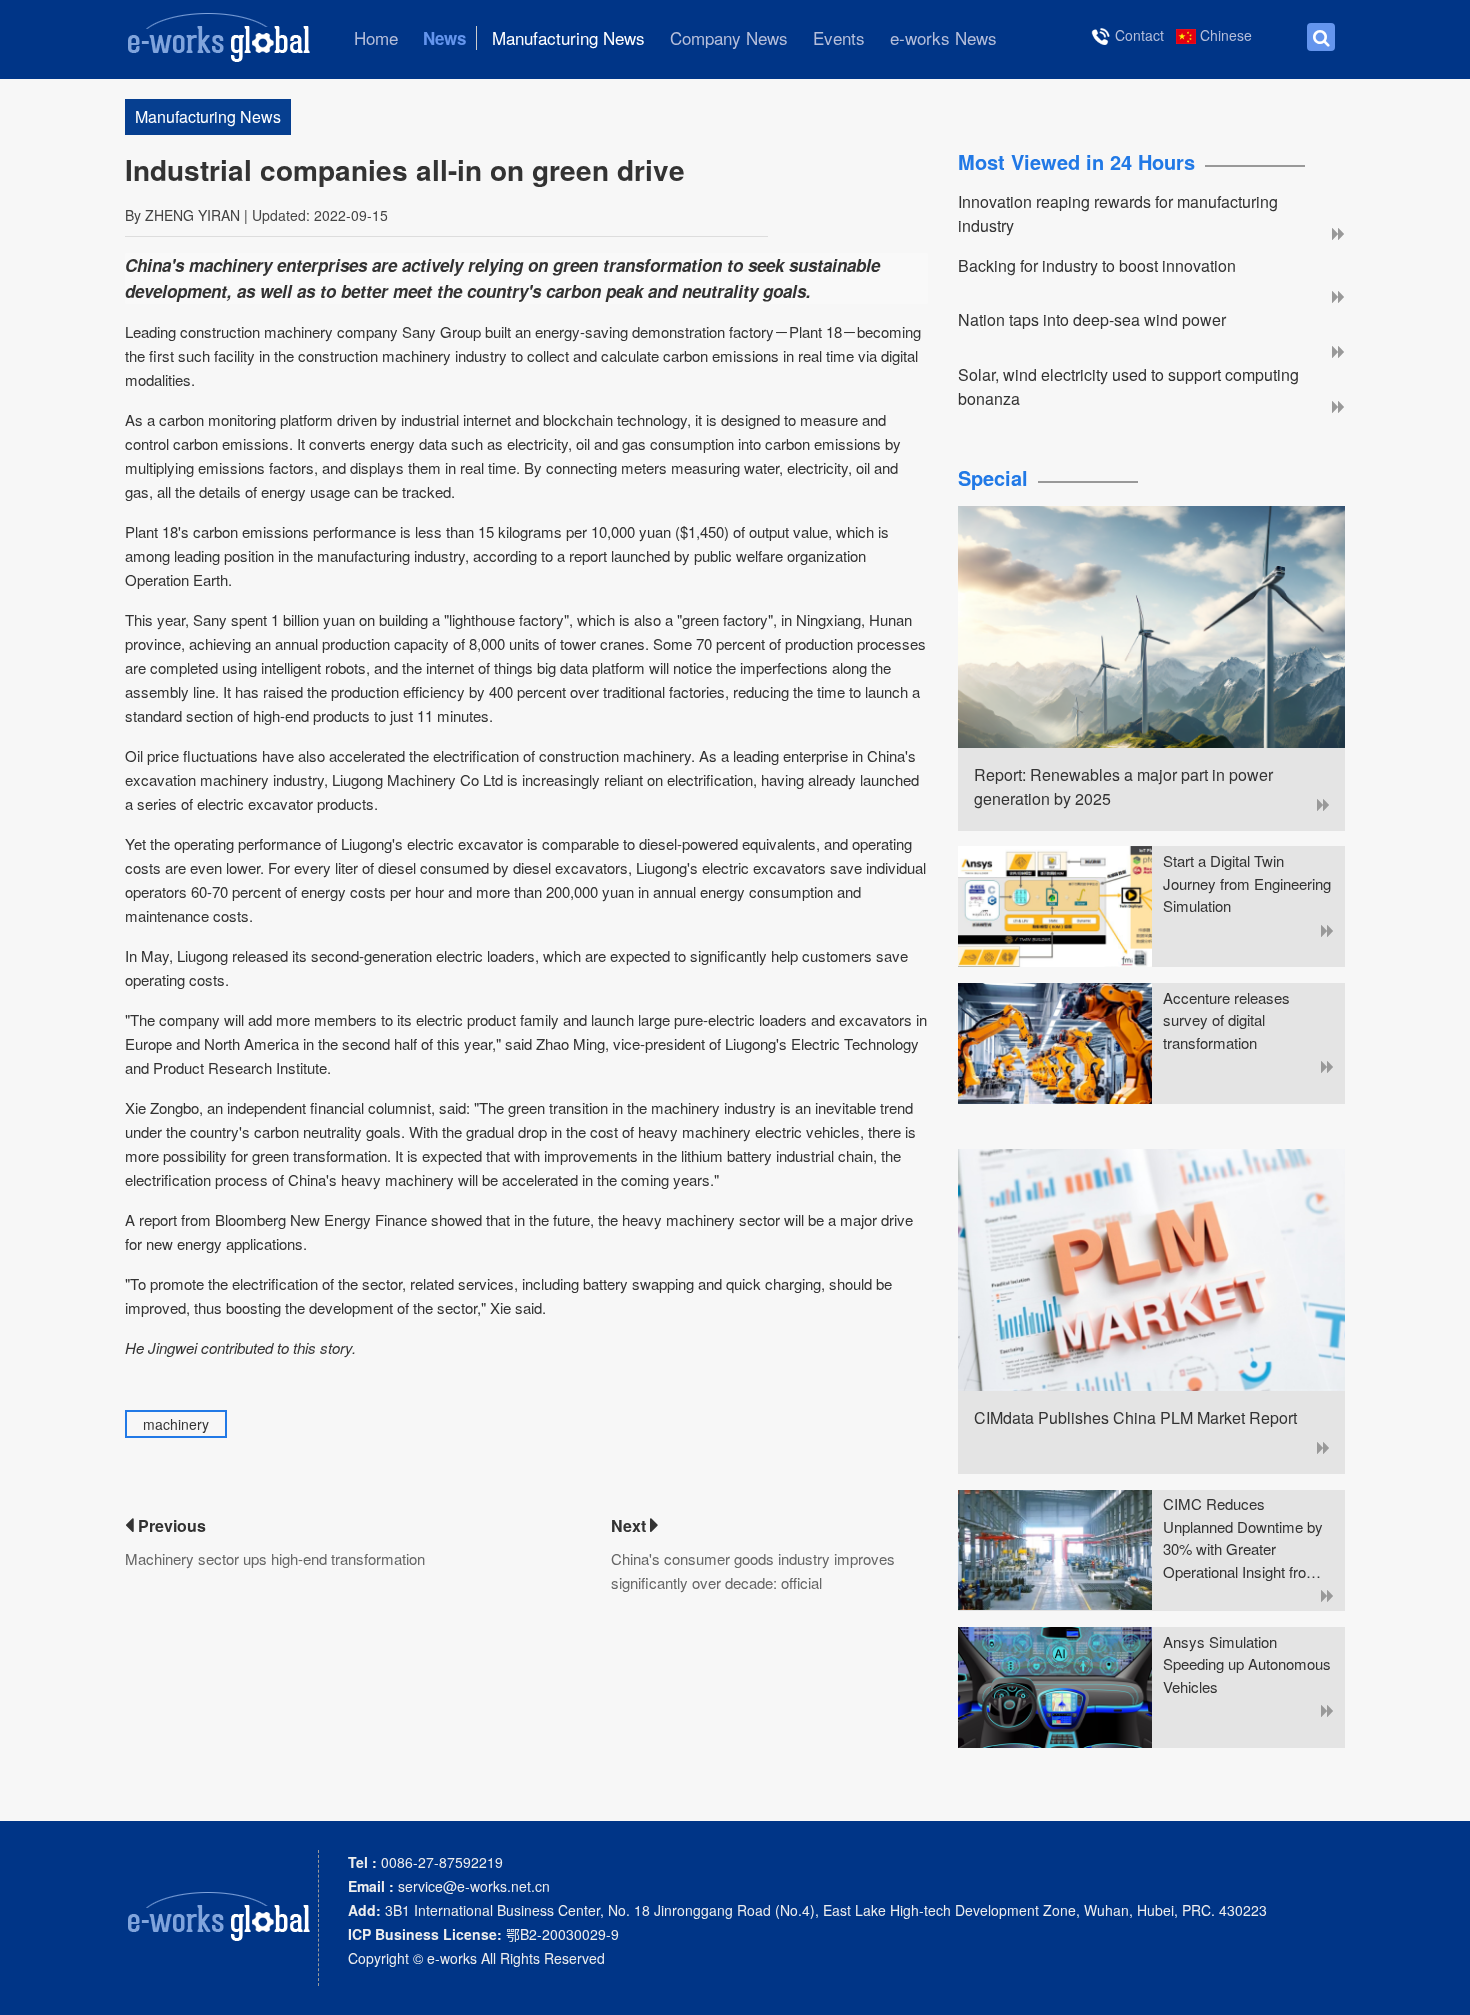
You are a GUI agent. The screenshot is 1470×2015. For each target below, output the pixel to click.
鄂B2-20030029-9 (483, 1934)
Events (839, 38)
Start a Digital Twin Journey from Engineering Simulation (1247, 883)
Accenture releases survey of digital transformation (1226, 1020)
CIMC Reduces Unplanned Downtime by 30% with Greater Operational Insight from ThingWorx (1243, 1538)
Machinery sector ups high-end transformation (275, 1558)
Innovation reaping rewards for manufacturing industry (1118, 213)
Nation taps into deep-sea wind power (1092, 319)
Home (376, 38)
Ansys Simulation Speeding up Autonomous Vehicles (1247, 1664)
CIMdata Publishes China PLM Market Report (1135, 1417)
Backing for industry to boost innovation (1097, 265)
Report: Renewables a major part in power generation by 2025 (1123, 786)
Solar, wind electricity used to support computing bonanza (1128, 386)
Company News (729, 38)
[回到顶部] (1444, 1989)
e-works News (943, 38)
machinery (176, 1424)
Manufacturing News (568, 38)
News (444, 38)
